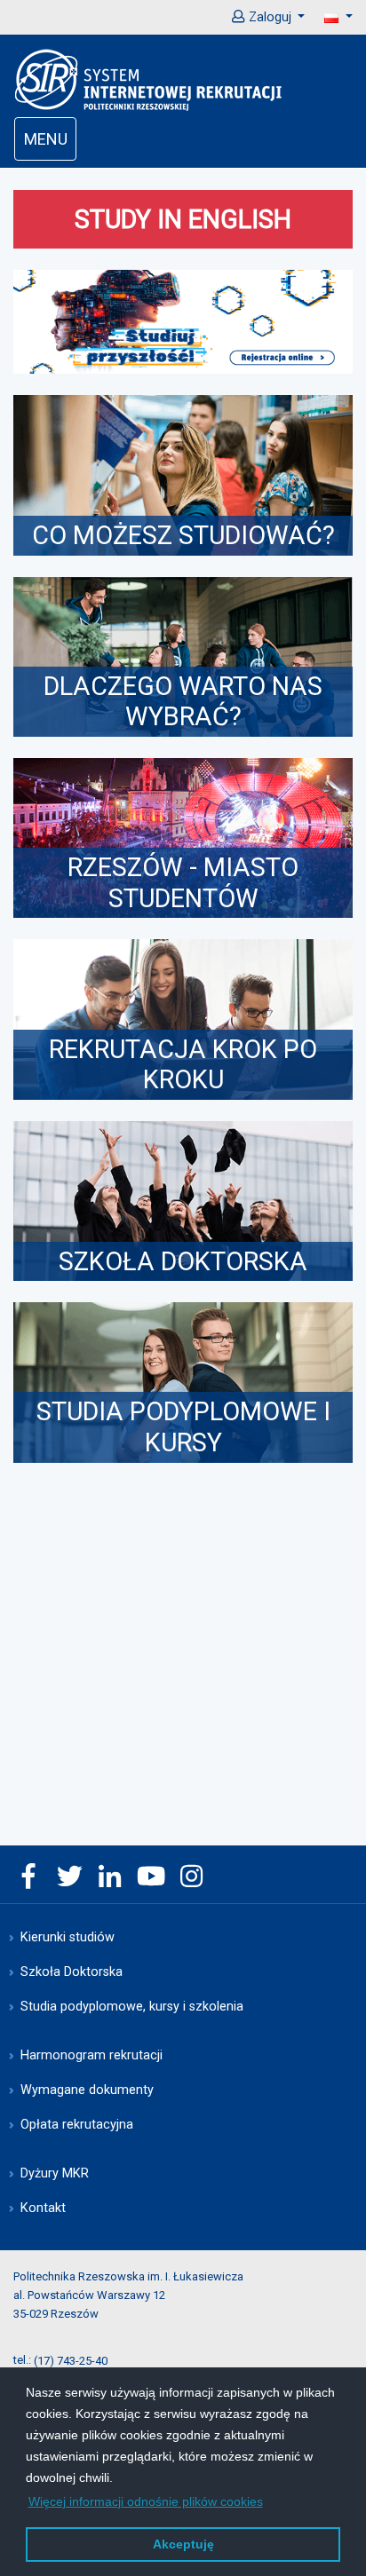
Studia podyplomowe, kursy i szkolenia (132, 2007)
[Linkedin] (110, 1878)
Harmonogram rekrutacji (91, 2055)
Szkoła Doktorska (72, 1972)
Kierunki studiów (68, 1937)
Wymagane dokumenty (87, 2090)
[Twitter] (69, 1878)
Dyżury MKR (55, 2173)
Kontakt (43, 2208)
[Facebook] (28, 1878)
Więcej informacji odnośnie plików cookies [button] (146, 2501)
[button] (329, 17)
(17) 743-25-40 (71, 2360)
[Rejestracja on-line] (183, 322)
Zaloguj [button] (270, 17)
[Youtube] (151, 1878)
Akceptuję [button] (183, 2544)
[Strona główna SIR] (150, 79)
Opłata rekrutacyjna (77, 2125)
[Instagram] (192, 1878)
